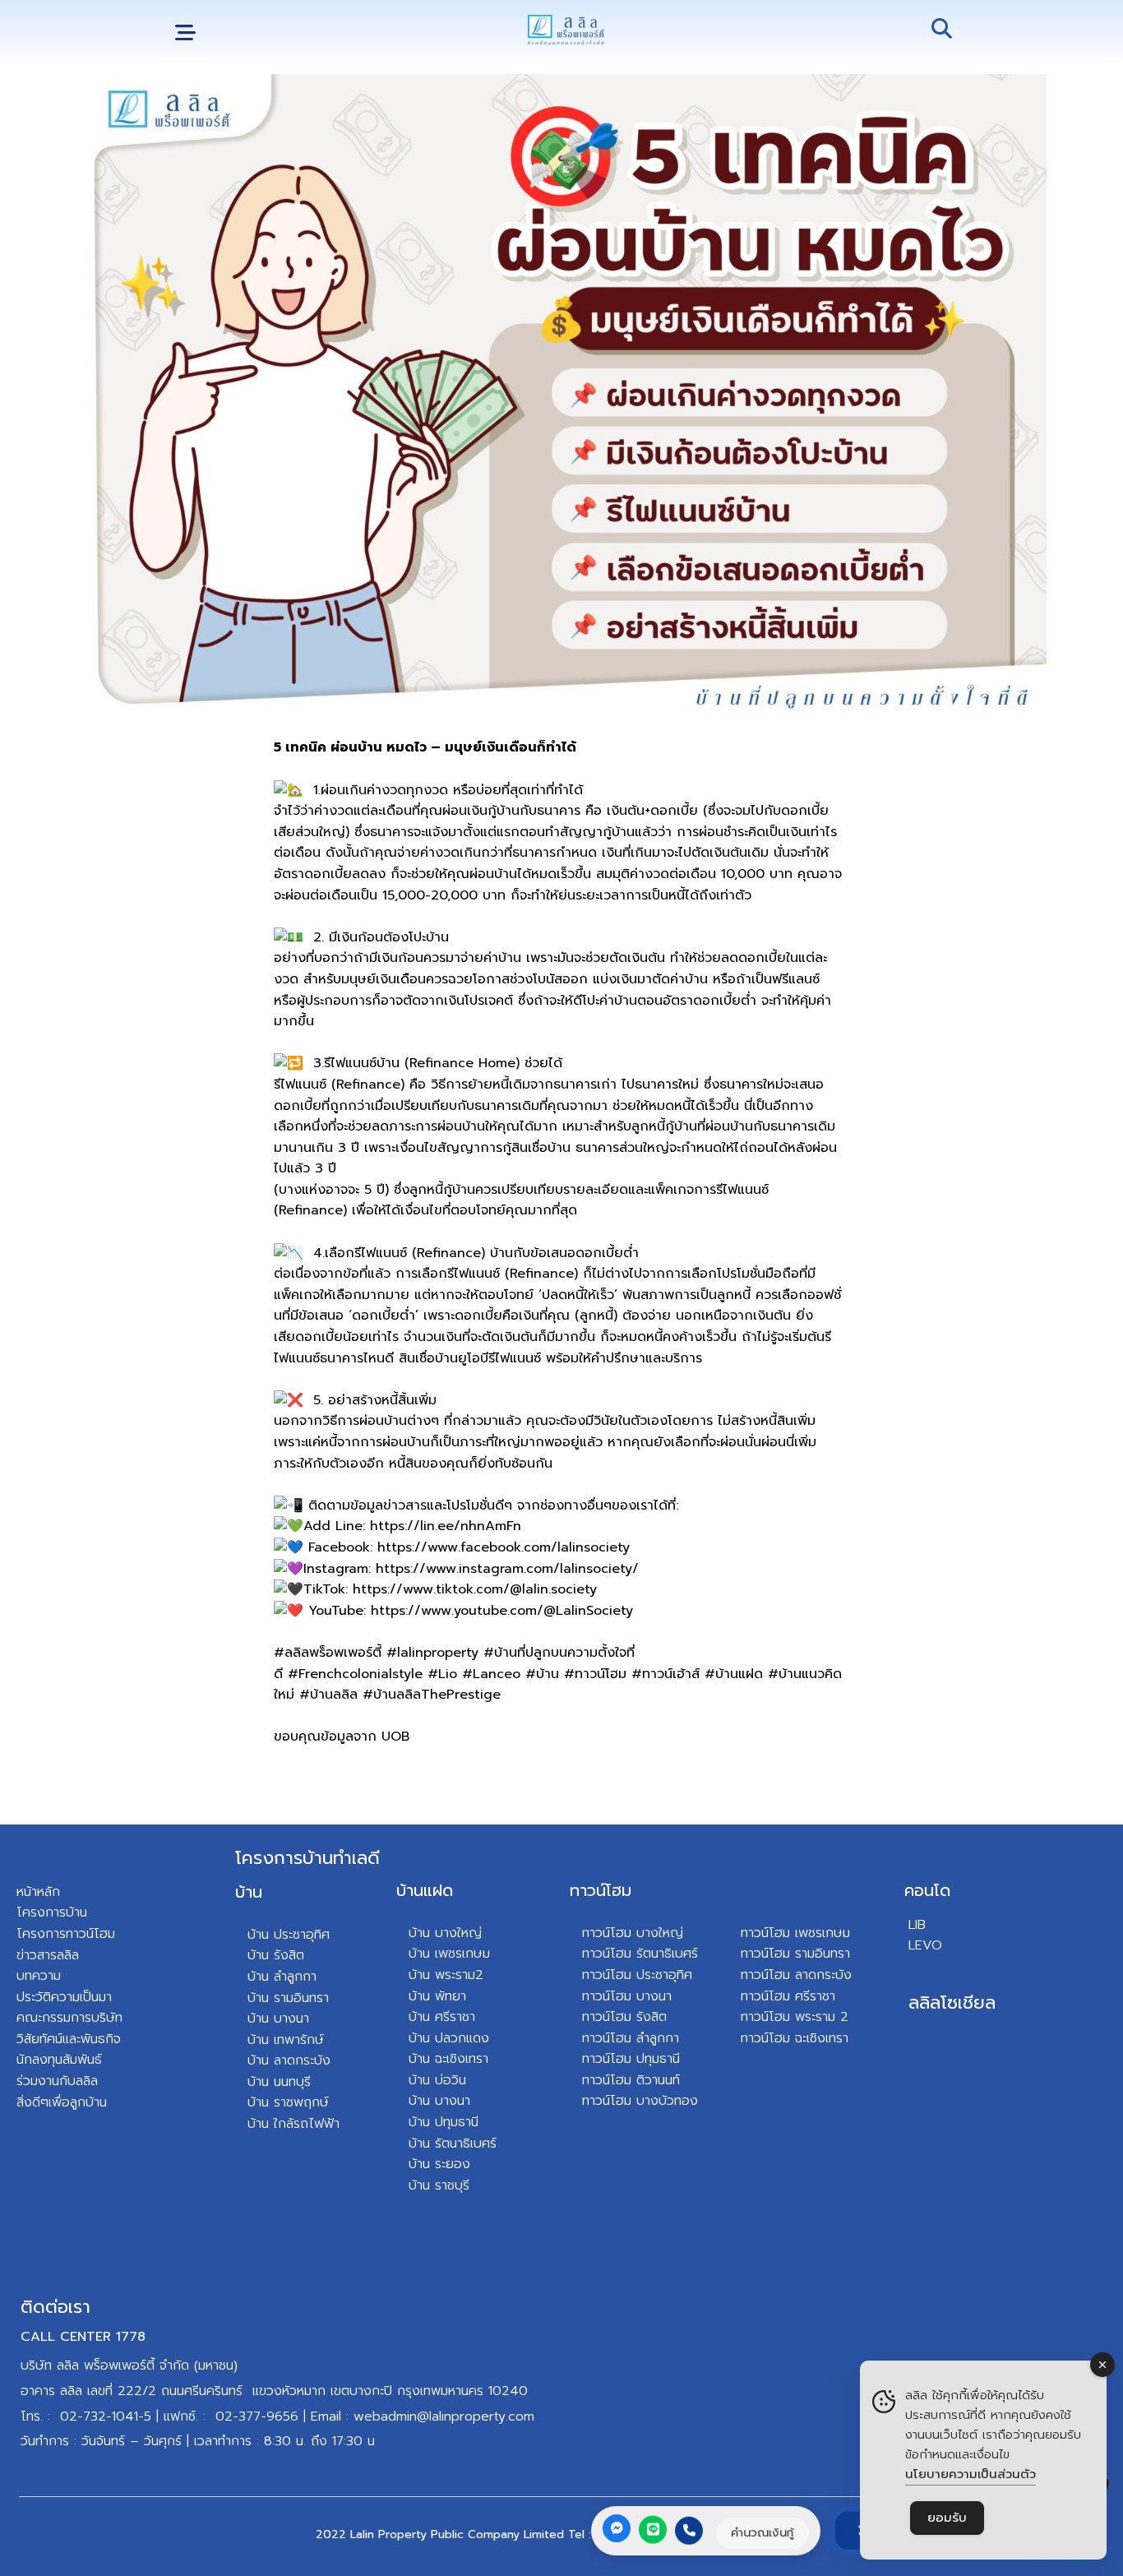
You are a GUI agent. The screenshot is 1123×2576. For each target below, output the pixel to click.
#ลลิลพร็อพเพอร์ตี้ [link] (328, 1653)
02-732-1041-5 (106, 2416)
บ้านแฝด (425, 1890)
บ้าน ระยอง (439, 2164)
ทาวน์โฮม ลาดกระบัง (796, 1975)
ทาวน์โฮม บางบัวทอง (640, 2101)
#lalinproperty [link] (432, 1653)
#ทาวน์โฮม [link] (595, 1674)
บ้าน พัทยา (437, 1996)
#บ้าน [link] (542, 1674)
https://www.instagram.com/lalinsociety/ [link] (507, 1569)
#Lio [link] (442, 1674)
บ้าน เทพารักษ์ (286, 2040)
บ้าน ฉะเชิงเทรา (448, 2059)
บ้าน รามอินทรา (288, 1998)
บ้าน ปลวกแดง (449, 2038)
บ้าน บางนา (278, 2019)
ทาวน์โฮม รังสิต (624, 2017)
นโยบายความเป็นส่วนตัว (970, 2474)
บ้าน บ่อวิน (437, 2080)
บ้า (254, 2124)
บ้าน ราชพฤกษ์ (288, 2102)
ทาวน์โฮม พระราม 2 (795, 2017)
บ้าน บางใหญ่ (445, 1933)
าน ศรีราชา (446, 2017)
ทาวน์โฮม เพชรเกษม (795, 1933)
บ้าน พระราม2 (446, 1975)
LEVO (925, 1945)
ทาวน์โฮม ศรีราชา (788, 1996)
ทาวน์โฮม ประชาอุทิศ (637, 1975)
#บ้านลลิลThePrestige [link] (432, 1695)
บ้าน (249, 1892)
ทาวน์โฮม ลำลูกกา (631, 2038)
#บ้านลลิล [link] (328, 1695)
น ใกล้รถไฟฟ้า (300, 2124)
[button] (185, 33)
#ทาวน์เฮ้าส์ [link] (665, 1674)
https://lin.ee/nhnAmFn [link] (446, 1526)
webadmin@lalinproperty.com (444, 2416)
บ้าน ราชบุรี (439, 2185)
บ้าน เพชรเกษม (449, 1954)
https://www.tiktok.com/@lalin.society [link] (475, 1589)
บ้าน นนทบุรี (279, 2082)
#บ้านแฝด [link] (734, 1674)
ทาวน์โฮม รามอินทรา (795, 1954)
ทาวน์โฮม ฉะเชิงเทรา (795, 2038)
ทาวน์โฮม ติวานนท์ (631, 2080)
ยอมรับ (947, 2518)
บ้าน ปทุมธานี (444, 2122)
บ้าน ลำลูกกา (282, 1977)
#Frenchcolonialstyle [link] (355, 1674)
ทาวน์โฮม (601, 1890)
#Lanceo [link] (491, 1674)
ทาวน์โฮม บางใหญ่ (633, 1933)
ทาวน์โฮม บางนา (627, 1996)
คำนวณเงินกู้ (763, 2532)
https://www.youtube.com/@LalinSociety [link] (502, 1611)
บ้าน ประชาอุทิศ (289, 1935)
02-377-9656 (257, 2416)
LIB (917, 1925)
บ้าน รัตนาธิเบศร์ (453, 2144)
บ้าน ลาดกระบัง (289, 2060)
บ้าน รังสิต (276, 1955)
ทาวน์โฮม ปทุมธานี (631, 2059)
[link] (504, 1547)
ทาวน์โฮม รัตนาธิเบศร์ (640, 1954)
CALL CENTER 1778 (83, 2337)
